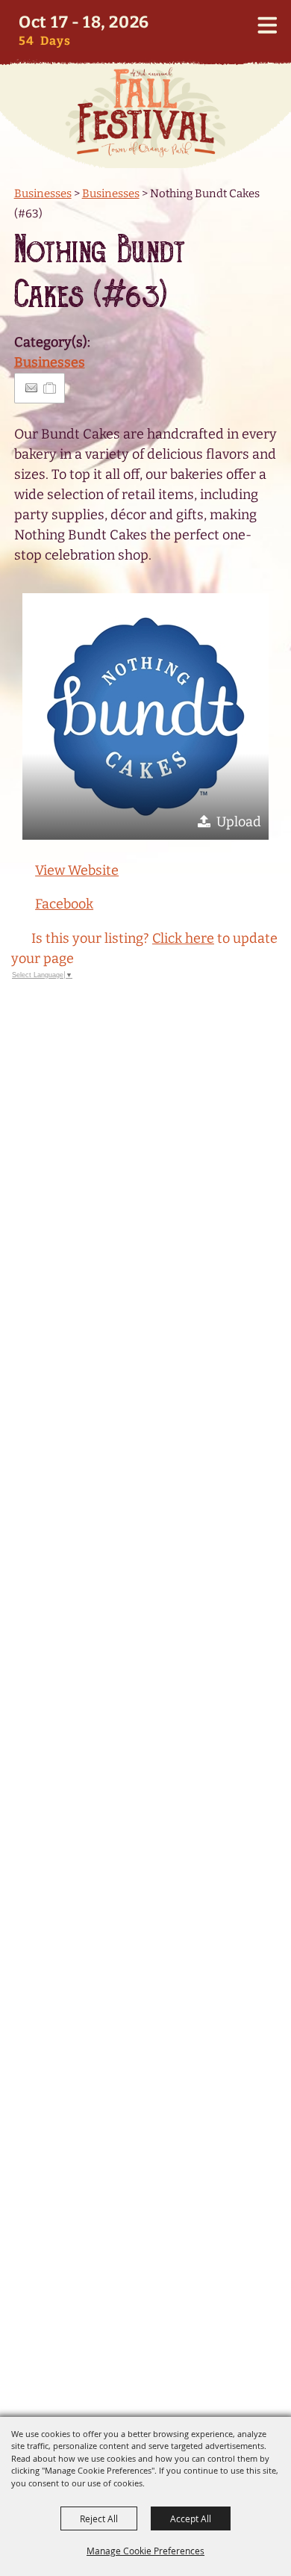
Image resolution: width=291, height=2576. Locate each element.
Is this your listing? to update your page (144, 948)
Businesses (43, 193)
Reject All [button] (99, 2518)
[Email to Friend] (31, 388)
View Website (77, 870)
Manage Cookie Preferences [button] (145, 2551)
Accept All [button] (191, 2518)
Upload (239, 822)
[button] (145, 716)
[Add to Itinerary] (50, 388)
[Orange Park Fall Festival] (145, 112)
